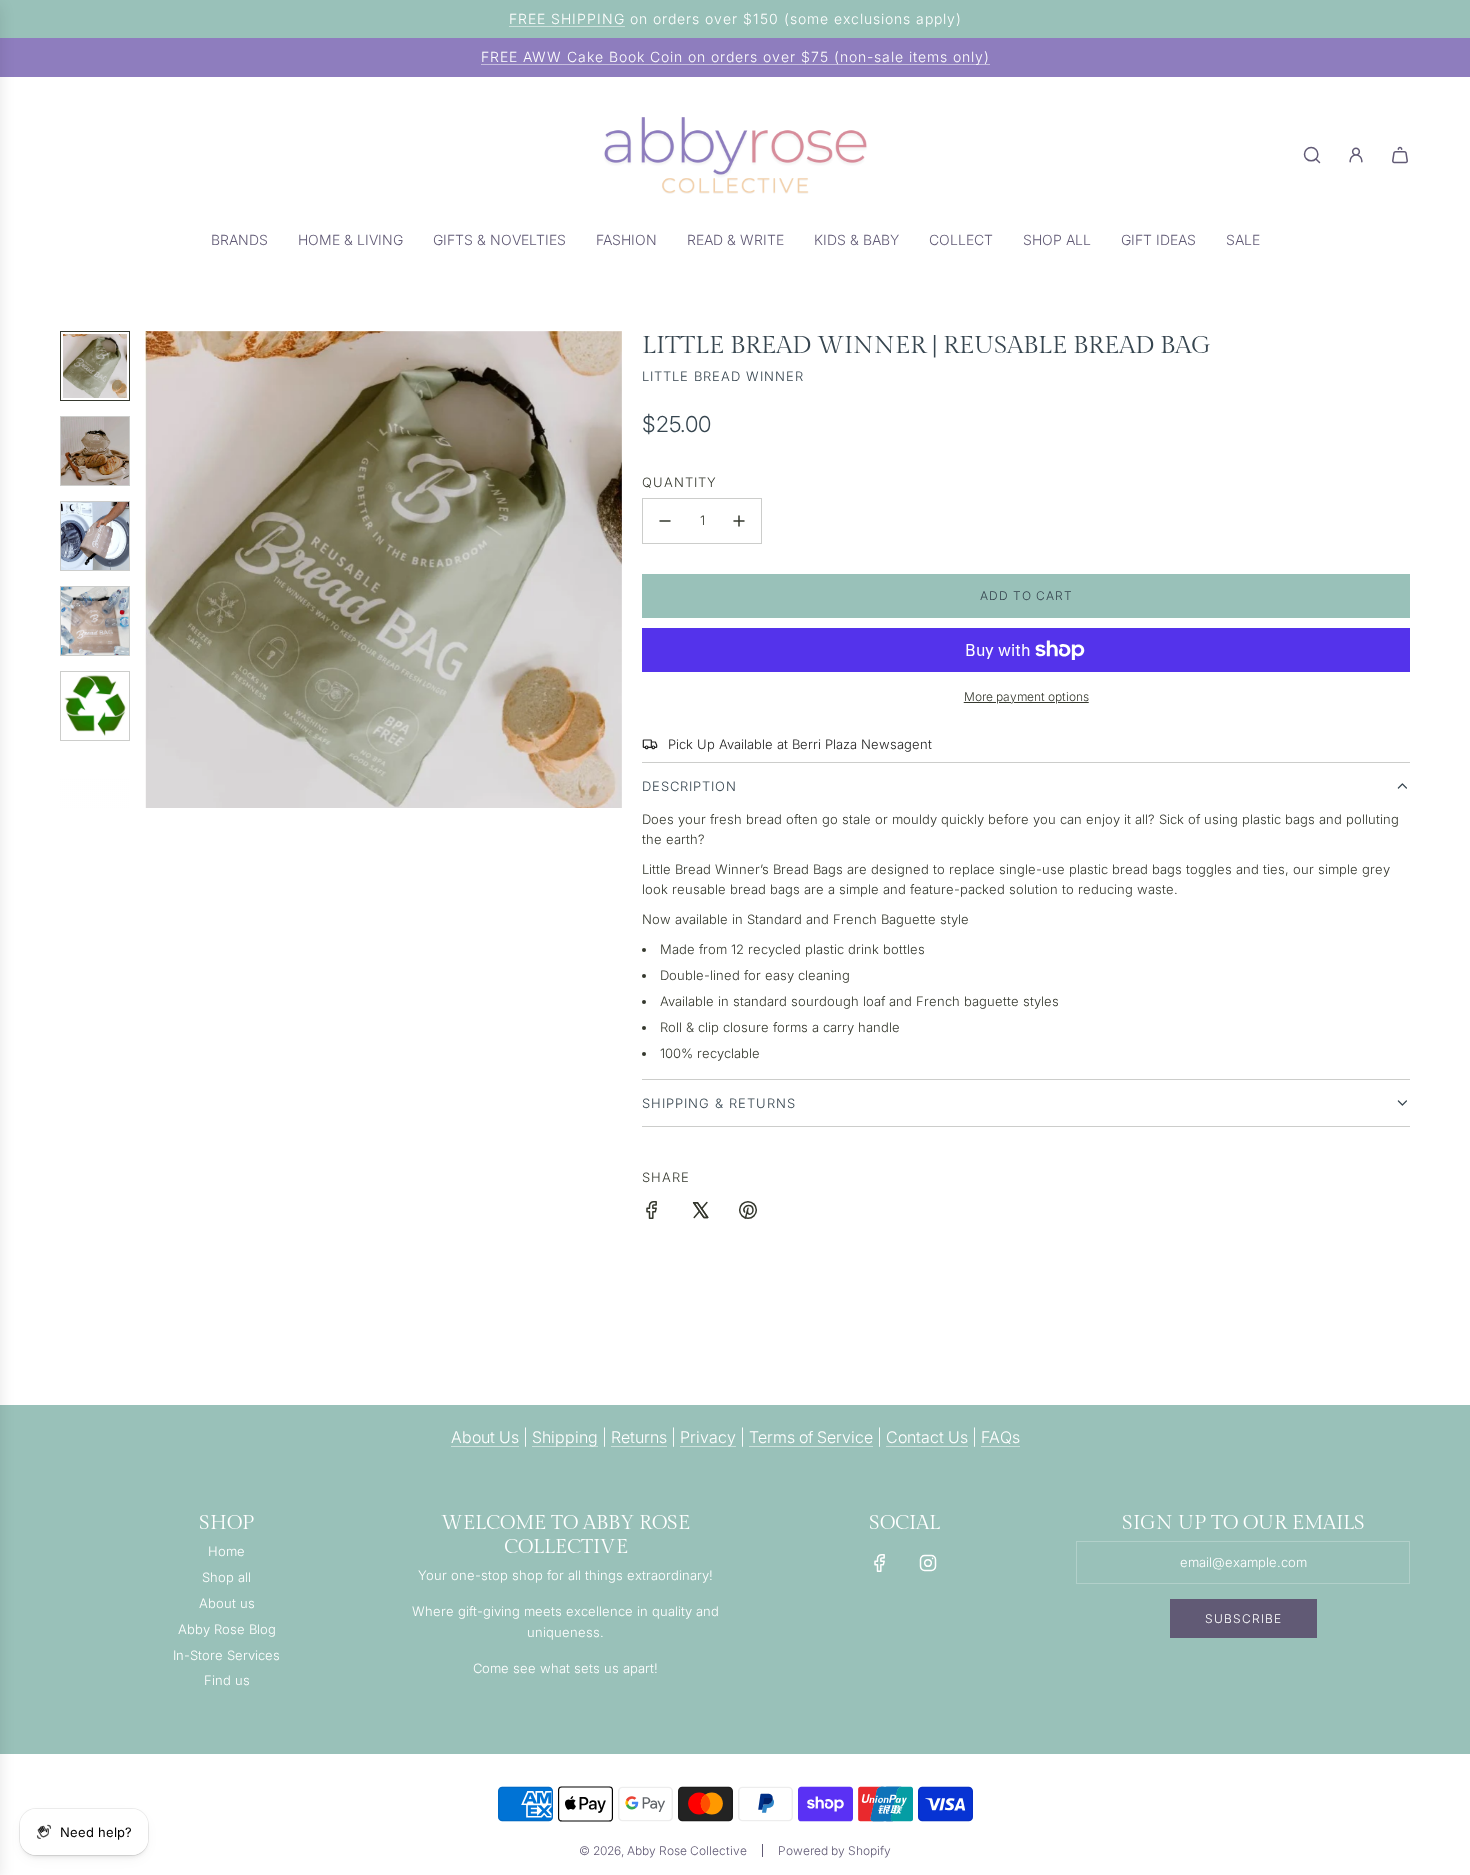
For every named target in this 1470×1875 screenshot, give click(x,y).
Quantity (679, 482)
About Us (485, 1437)
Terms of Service (811, 1437)
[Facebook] (880, 1563)
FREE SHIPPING (567, 18)
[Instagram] (928, 1563)
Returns (639, 1437)
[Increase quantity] (739, 521)
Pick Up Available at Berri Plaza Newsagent (800, 744)
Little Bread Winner (723, 376)
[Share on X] (700, 1213)
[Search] (1312, 155)
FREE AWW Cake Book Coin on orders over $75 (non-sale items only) (735, 56)
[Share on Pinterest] (748, 1213)
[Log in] (1356, 155)
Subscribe (1243, 1618)
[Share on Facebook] (652, 1213)
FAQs (1000, 1437)
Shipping (565, 1437)
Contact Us (927, 1437)
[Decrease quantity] (665, 521)
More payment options (1026, 696)
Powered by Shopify (834, 1850)
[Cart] (1400, 155)
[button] (161, 569)
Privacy (708, 1437)
